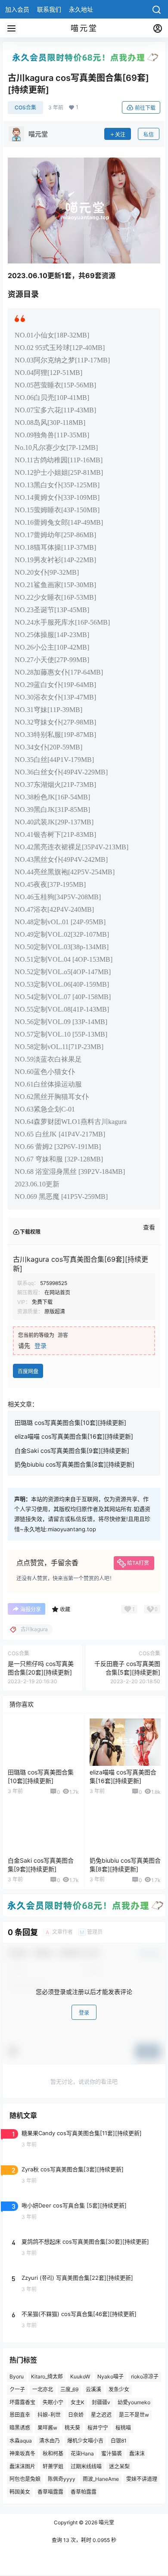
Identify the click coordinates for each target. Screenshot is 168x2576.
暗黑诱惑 (20, 2428)
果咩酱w (47, 2428)
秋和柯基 (53, 2454)
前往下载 (145, 108)
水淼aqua (21, 2441)
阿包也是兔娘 (25, 2479)
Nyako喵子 (110, 2376)
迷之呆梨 (119, 2466)
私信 (149, 135)
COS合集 (25, 107)
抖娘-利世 (49, 2415)
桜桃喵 (123, 2428)
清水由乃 (50, 2441)
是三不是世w (134, 2415)
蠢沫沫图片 (22, 2466)
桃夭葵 (72, 2428)
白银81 (119, 2441)
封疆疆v (101, 2402)
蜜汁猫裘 (112, 2454)
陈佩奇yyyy (62, 2479)
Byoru (17, 2376)
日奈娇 (76, 2415)
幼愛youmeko (134, 2402)
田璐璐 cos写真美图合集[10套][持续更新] (70, 1423)
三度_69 (69, 2389)
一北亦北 (43, 2389)
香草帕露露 (84, 2492)
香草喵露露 (50, 2492)
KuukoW (80, 2376)
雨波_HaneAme (101, 2479)
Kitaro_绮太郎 (47, 2376)
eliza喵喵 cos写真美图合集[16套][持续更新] (74, 1436)
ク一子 (17, 2389)
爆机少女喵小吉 (85, 2441)
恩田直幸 (20, 2415)
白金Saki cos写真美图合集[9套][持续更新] (72, 1451)
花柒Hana (82, 2454)
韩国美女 (20, 2492)
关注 (120, 135)
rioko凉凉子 (145, 2376)
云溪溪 (93, 2389)
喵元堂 (106, 2522)
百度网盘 (28, 1371)
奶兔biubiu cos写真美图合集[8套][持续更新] (75, 1464)
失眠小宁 (53, 2402)
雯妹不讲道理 (142, 2479)
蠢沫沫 (137, 2454)
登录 (40, 1345)
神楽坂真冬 (22, 2454)
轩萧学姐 (53, 2466)
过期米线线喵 (86, 2466)
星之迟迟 (101, 2415)
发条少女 (119, 2389)
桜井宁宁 (98, 2428)
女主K (78, 2402)
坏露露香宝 (22, 2402)
